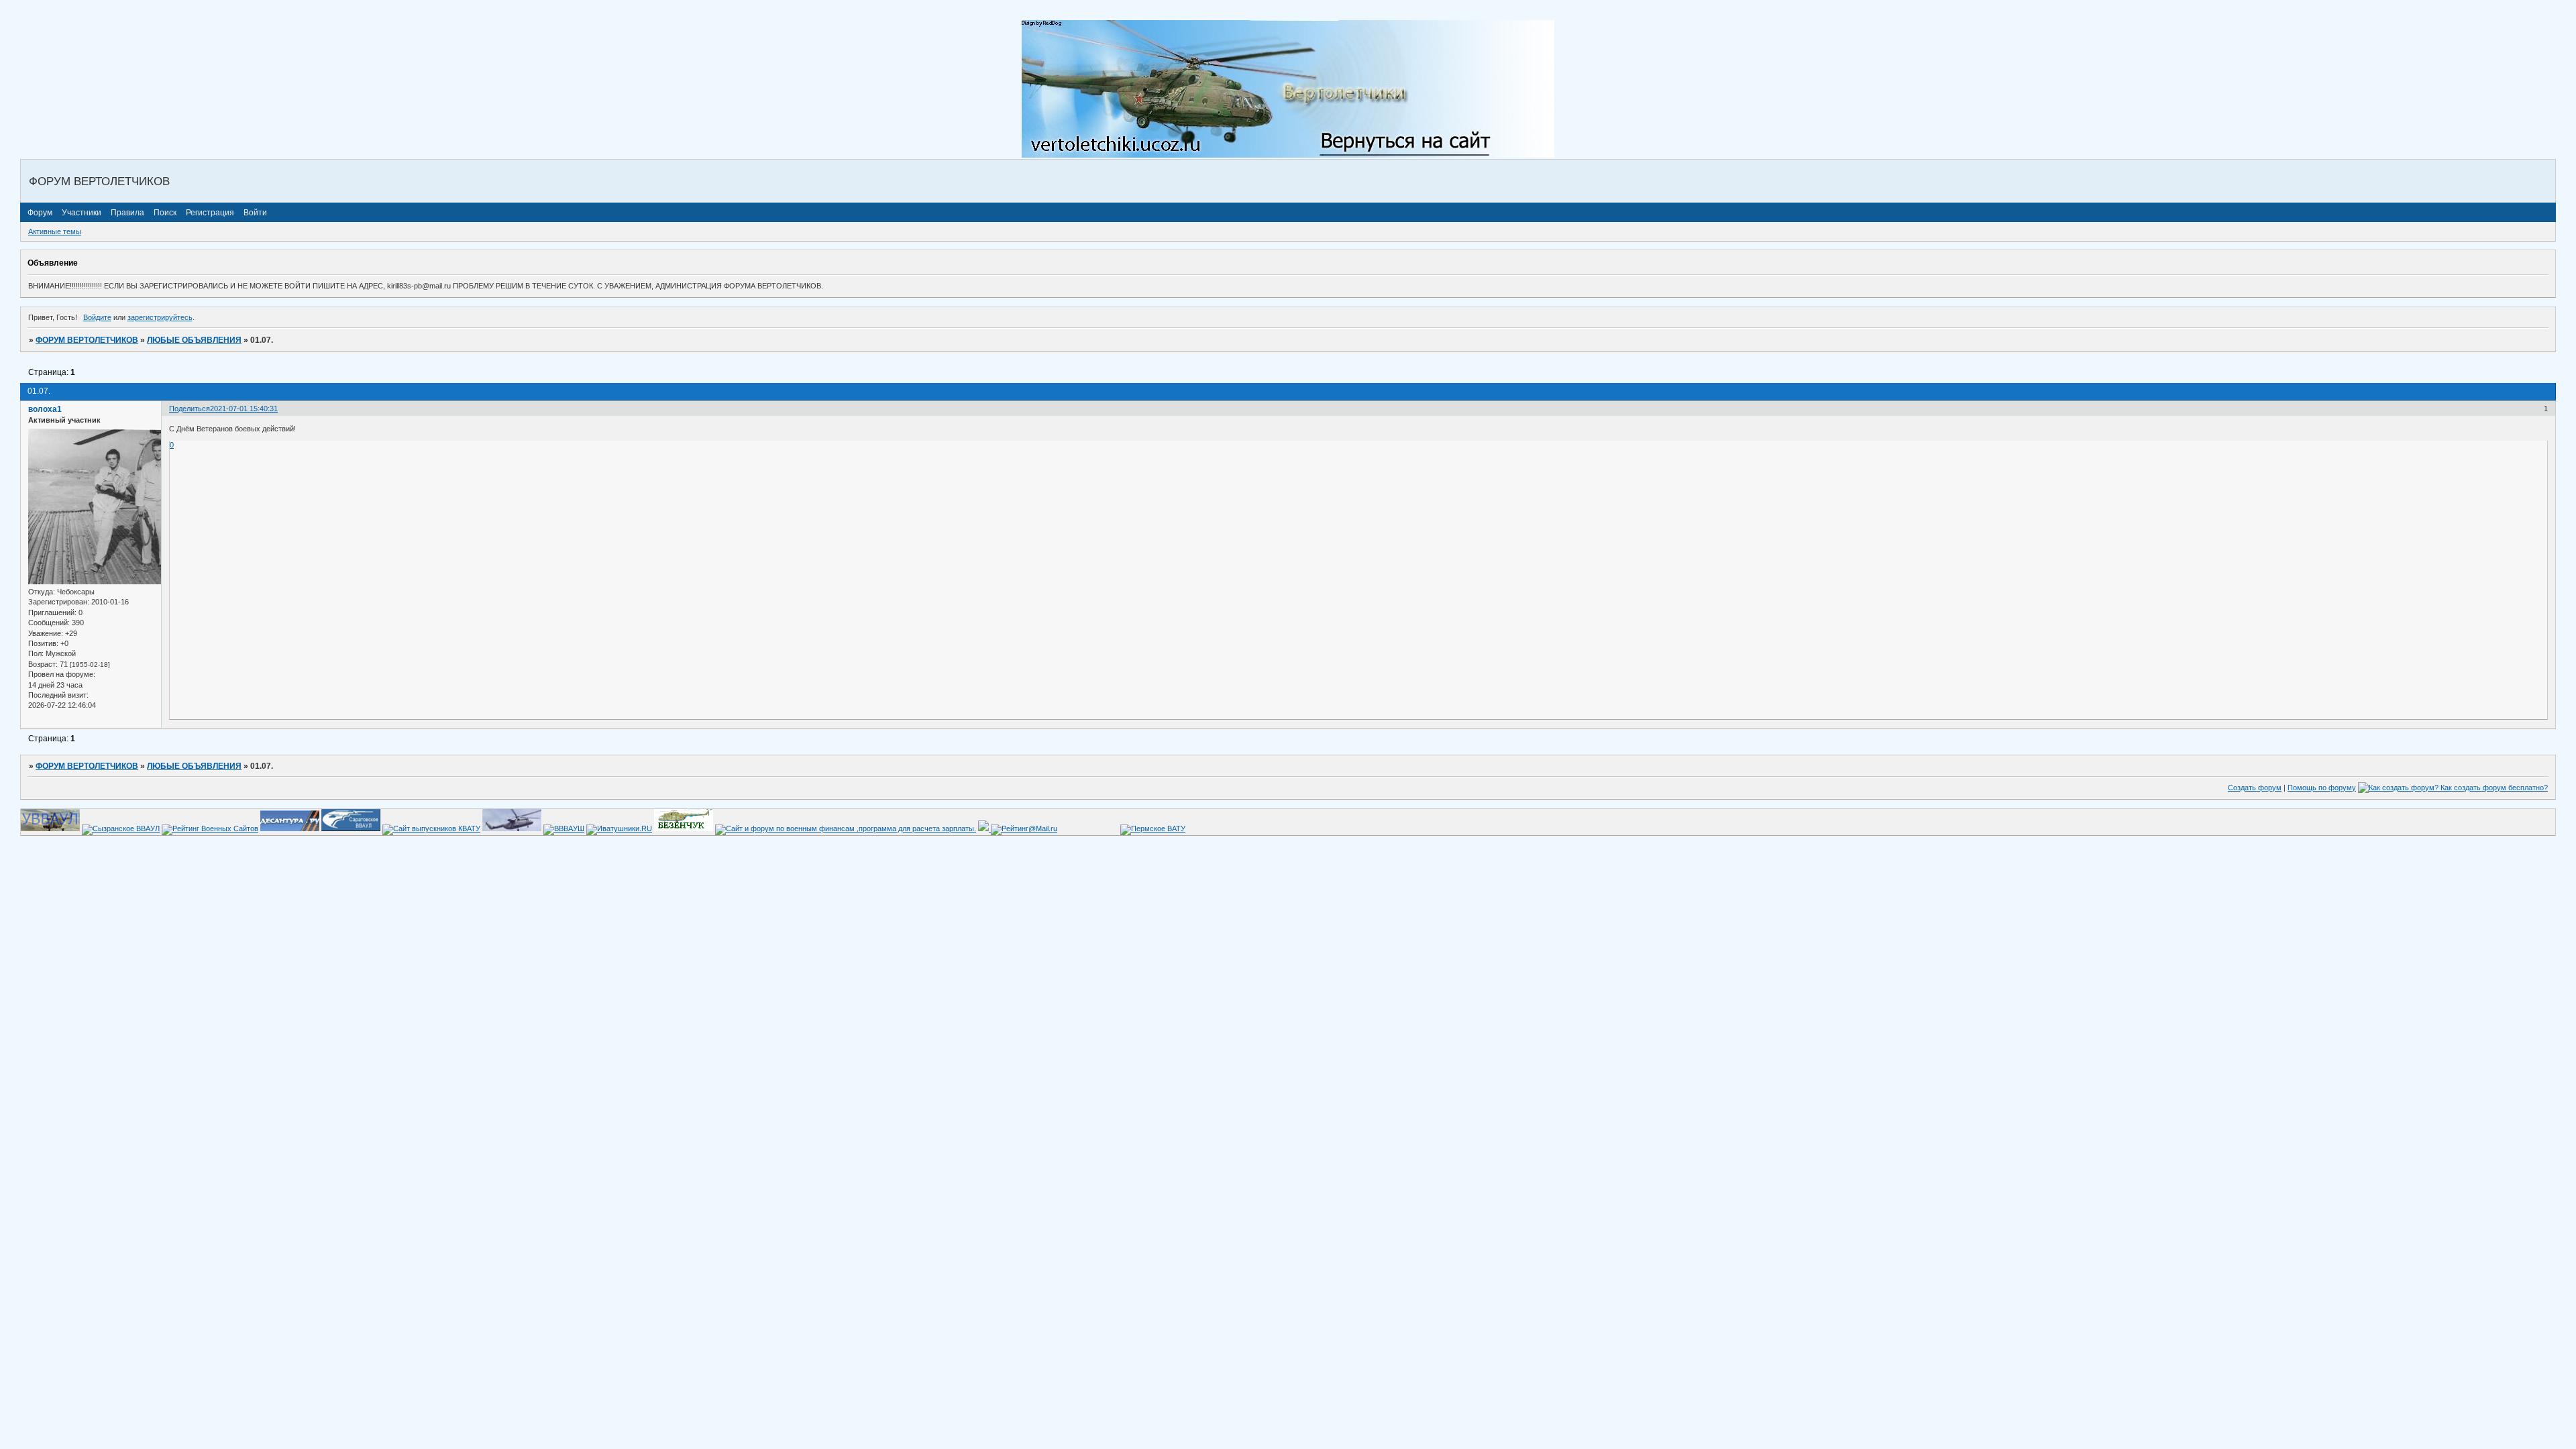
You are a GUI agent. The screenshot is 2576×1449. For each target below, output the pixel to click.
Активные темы (55, 231)
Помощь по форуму (2322, 788)
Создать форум (2255, 788)
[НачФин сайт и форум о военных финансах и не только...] (846, 828)
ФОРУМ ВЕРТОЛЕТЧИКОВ (87, 340)
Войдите (97, 317)
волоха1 (45, 409)
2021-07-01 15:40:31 (244, 409)
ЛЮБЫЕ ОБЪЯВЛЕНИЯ (194, 340)
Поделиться (190, 409)
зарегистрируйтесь (160, 317)
